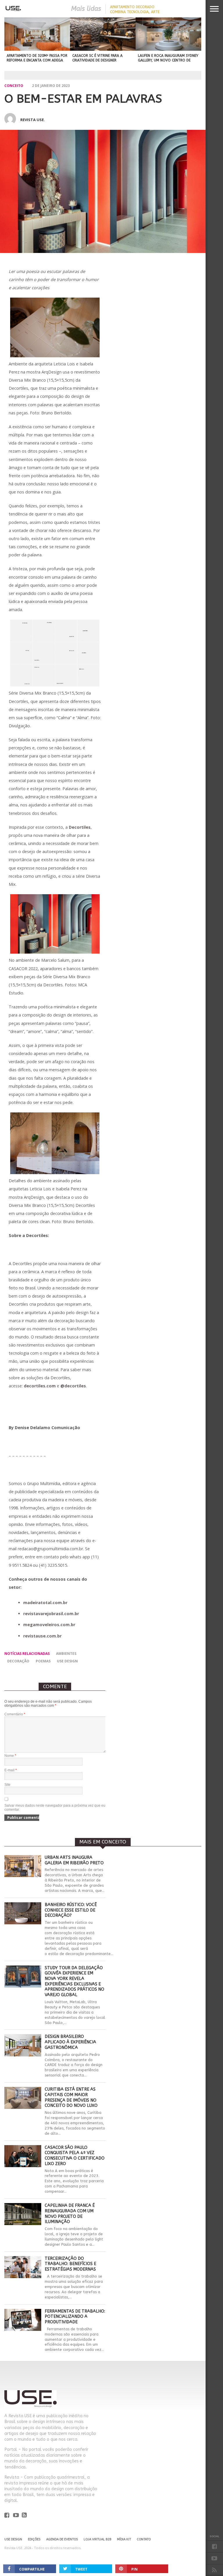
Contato (144, 2539)
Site (7, 1785)
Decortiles (80, 827)
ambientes (66, 1654)
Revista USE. (33, 120)
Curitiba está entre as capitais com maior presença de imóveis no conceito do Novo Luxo (71, 2097)
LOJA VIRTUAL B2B (97, 2539)
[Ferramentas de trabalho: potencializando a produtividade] (23, 2329)
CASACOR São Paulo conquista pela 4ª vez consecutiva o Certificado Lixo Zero (75, 2156)
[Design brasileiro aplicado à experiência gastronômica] (23, 2055)
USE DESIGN (67, 1661)
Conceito (14, 86)
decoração (18, 1661)
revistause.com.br (42, 1636)
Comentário (15, 1714)
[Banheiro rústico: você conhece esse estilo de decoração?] (23, 1923)
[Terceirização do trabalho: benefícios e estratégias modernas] (23, 2277)
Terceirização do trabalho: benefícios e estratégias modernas (70, 2264)
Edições (34, 2539)
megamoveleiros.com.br (49, 1625)
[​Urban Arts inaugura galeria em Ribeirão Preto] (23, 1875)
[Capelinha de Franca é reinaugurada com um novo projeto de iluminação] (23, 2224)
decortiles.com (40, 1386)
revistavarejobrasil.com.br (51, 1614)
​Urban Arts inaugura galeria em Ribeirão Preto (74, 1860)
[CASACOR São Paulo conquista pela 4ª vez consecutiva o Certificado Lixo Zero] (23, 2166)
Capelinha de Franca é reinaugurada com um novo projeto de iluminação (70, 2214)
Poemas (43, 1661)
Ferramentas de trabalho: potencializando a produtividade (75, 2317)
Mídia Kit (124, 2539)
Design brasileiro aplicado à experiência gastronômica (70, 2042)
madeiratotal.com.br (45, 1603)
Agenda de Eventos (62, 2539)
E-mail (11, 1770)
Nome (10, 1756)
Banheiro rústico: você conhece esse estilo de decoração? (71, 1910)
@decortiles (73, 1386)
